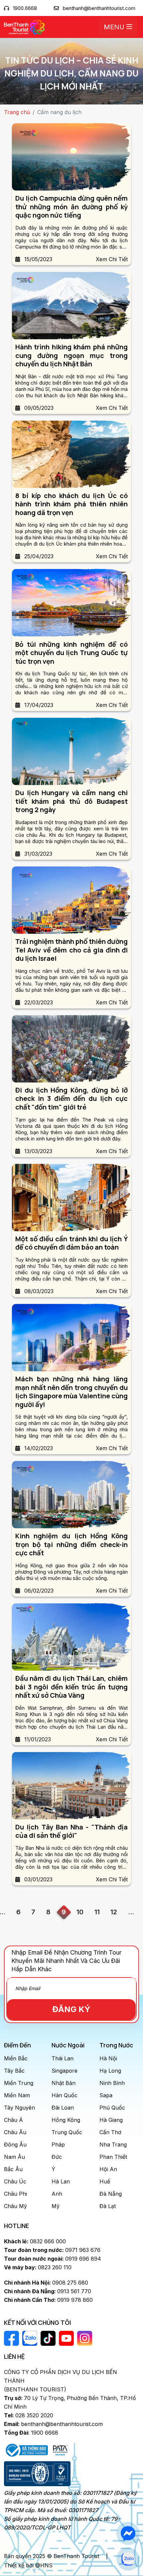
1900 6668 (31, 2433)
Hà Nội (108, 2058)
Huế (105, 2181)
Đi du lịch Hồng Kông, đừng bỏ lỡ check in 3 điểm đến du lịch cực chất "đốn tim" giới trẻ (71, 1099)
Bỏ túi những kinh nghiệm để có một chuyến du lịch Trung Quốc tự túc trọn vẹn (71, 653)
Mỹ (56, 2206)
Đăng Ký (71, 2009)
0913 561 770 (48, 2291)
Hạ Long (110, 2071)
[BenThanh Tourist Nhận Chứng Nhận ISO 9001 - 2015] (37, 2474)
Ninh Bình (112, 2083)
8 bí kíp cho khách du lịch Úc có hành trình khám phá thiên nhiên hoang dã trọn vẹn (71, 504)
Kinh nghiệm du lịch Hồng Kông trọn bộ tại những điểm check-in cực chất (71, 1544)
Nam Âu (14, 2157)
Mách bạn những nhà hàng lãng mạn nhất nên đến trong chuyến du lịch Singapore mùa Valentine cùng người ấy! (71, 1392)
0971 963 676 (52, 2250)
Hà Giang (111, 2120)
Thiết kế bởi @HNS (28, 2565)
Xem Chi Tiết (112, 259)
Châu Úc (15, 2181)
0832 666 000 (35, 2241)
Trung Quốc (67, 2132)
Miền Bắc (16, 2058)
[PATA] (60, 2450)
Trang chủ (17, 112)
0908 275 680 (46, 2283)
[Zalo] (128, 2559)
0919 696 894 (53, 2259)
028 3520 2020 (29, 2415)
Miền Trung (19, 2083)
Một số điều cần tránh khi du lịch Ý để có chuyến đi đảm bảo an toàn (71, 1243)
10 (80, 1912)
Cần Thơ (110, 2132)
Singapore (65, 2071)
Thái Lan (63, 2058)
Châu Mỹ (15, 2206)
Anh (57, 2194)
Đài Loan (63, 2108)
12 (114, 1912)
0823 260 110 (38, 2267)
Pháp (58, 2145)
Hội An (108, 2169)
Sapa (106, 2095)
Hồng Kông (66, 2120)
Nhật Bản (64, 2083)
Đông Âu (15, 2145)
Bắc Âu (13, 2169)
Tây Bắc (14, 2071)
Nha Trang (113, 2145)
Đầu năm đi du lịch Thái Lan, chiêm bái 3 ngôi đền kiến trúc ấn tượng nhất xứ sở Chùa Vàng (71, 1687)
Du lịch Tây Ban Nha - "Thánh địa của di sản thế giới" (71, 1831)
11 (97, 1912)
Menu (115, 27)
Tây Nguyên (19, 2108)
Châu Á (13, 2120)
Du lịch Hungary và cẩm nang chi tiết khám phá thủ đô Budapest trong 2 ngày (71, 801)
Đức (57, 2157)
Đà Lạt (108, 2206)
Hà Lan (61, 2181)
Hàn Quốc (65, 2095)
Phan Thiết (113, 2157)
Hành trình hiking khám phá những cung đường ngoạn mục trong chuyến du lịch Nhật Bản (71, 355)
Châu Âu (15, 2132)
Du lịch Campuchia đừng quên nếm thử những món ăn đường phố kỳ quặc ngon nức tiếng (71, 207)
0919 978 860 (48, 2300)
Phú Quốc (112, 2108)
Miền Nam (17, 2095)
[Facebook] (128, 2533)
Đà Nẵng (111, 2194)
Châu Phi (15, 2194)
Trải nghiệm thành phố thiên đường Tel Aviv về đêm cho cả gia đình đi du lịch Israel (71, 950)
